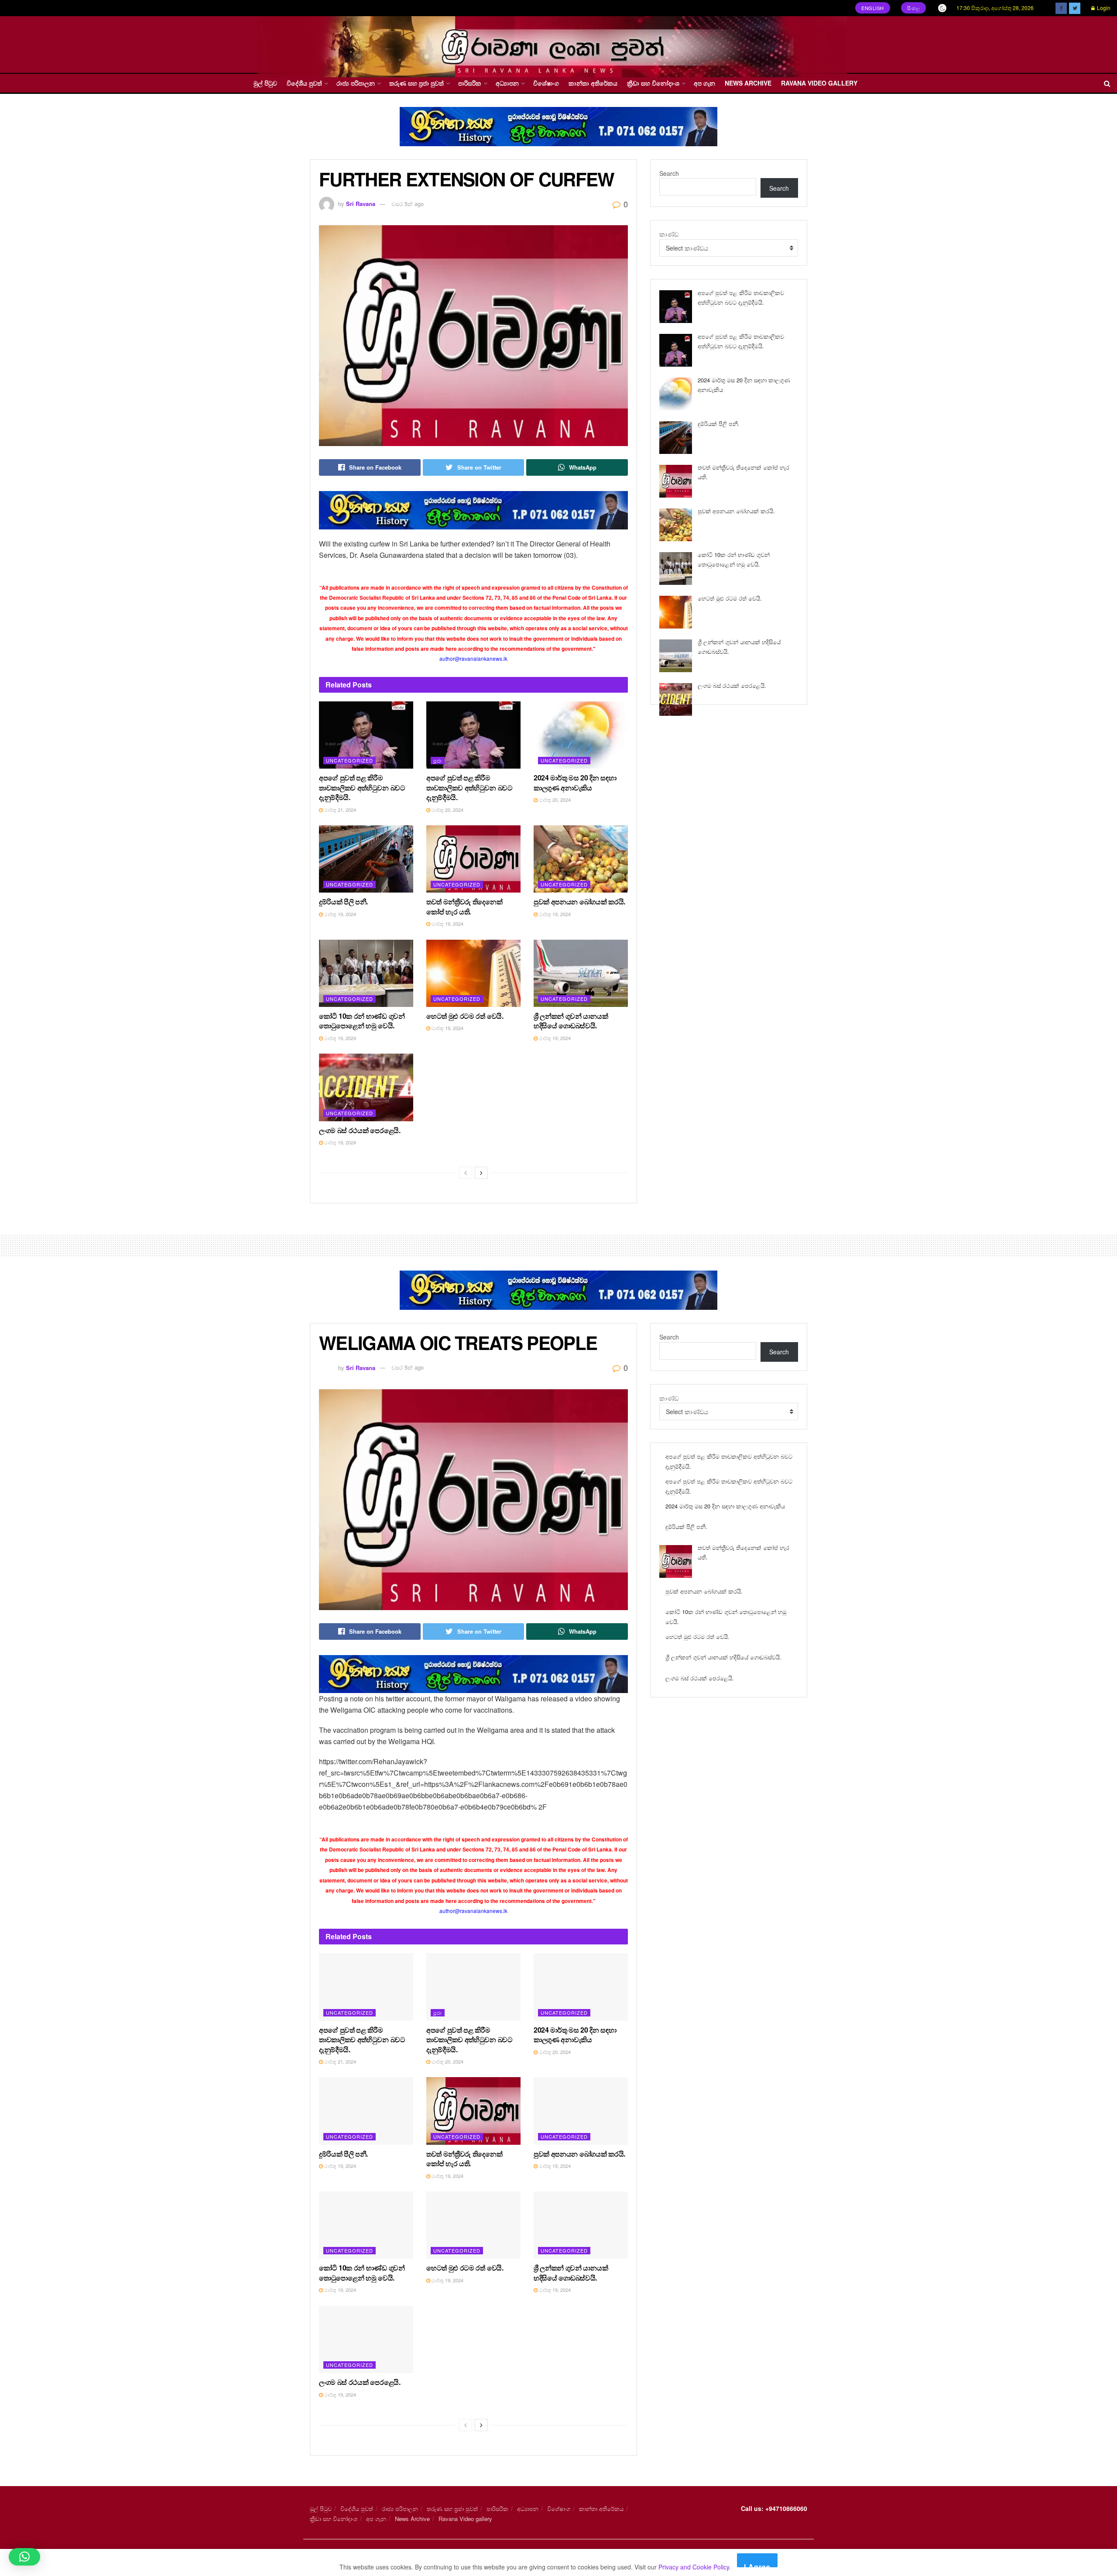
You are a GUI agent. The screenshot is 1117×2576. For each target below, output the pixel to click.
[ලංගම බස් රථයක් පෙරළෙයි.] (676, 699)
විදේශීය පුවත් (304, 83)
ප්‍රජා (438, 760)
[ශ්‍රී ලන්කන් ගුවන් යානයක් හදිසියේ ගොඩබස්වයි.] (676, 656)
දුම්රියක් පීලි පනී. (343, 902)
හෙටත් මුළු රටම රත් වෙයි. (465, 1016)
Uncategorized (349, 760)
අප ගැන (704, 83)
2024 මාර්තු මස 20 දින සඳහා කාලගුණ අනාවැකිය (575, 782)
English (873, 8)
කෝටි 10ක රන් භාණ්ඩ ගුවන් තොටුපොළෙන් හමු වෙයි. (362, 1021)
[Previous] (466, 1173)
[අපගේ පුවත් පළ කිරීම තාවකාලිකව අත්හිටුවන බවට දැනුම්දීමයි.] (676, 307)
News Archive (748, 83)
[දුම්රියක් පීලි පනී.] (676, 438)
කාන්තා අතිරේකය (593, 83)
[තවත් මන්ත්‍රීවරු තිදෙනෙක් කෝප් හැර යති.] (676, 481)
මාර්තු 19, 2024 (339, 914)
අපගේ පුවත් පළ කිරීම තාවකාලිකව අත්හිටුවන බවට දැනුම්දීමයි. (362, 787)
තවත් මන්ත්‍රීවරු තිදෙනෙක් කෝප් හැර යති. (464, 906)
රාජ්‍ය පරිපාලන (356, 83)
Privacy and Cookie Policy (694, 2567)
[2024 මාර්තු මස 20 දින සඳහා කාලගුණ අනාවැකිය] (676, 394)
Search (669, 173)
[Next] (481, 1173)
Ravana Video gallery (819, 83)
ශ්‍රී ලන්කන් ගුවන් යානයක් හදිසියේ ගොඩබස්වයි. (571, 1021)
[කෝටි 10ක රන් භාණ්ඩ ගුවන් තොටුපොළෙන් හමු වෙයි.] (676, 568)
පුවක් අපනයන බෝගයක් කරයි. (579, 902)
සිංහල (914, 8)
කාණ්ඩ (669, 234)
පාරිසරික (470, 83)
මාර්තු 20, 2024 (447, 810)
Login (1103, 8)
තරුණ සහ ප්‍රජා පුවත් (416, 83)
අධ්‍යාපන (507, 83)
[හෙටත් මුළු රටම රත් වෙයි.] (676, 612)
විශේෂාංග (546, 83)
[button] (24, 2557)
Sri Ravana (361, 204)
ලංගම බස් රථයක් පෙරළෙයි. (360, 1130)
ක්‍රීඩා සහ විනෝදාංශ (653, 83)
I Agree (757, 2564)
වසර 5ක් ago (408, 204)
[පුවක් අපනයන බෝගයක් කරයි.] (676, 525)
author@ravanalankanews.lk (473, 658)
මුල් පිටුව (265, 83)
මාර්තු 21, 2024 (339, 810)
